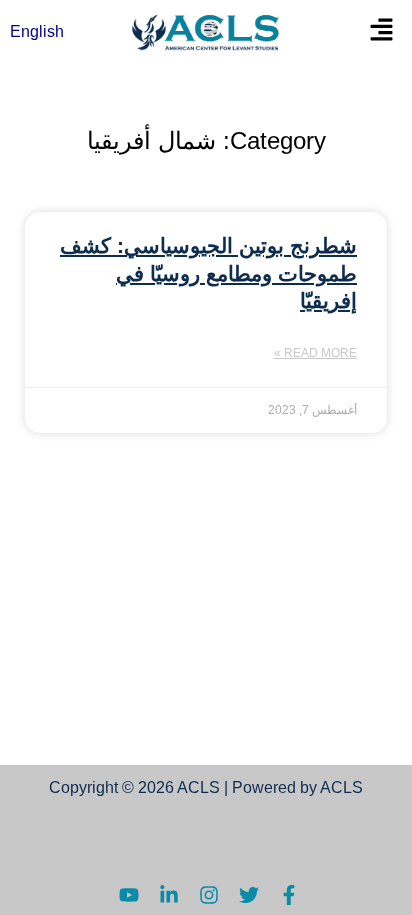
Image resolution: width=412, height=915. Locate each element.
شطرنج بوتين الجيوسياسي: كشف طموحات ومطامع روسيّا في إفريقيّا (208, 273)
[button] (381, 31)
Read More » (315, 353)
